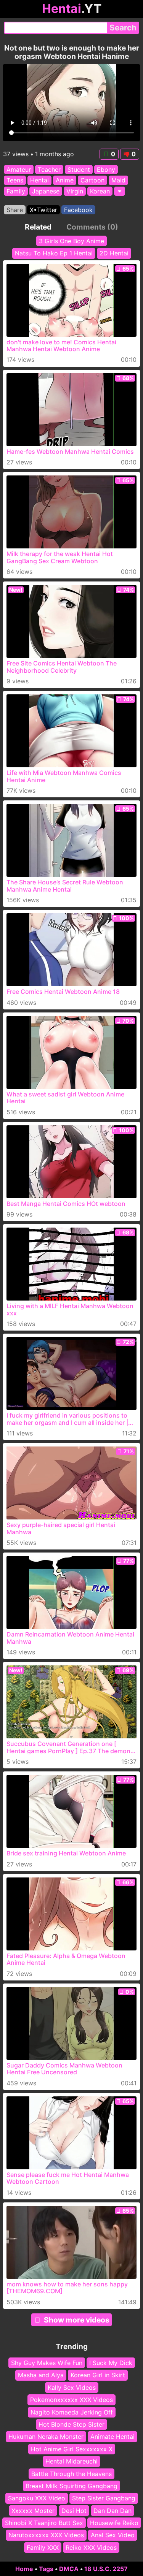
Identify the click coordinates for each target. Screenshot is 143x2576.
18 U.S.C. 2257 (106, 2569)
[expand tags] (120, 191)
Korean (100, 191)
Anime (65, 181)
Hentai (39, 181)
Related (38, 227)
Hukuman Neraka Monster (46, 2437)
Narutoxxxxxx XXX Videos (46, 2535)
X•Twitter (43, 210)
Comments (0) (92, 227)
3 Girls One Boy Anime (71, 241)
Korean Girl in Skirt (98, 2375)
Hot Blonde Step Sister (71, 2424)
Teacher (49, 170)
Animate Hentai (112, 2437)
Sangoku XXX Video (37, 2498)
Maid (118, 181)
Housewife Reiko (114, 2523)
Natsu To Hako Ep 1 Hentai (54, 253)
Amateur (19, 170)
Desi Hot (74, 2511)
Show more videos (77, 2320)
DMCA (69, 2569)
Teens (15, 181)
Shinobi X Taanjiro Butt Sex (44, 2523)
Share (15, 210)
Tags (46, 2569)
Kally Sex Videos (72, 2387)
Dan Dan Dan (112, 2511)
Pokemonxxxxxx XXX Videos (71, 2400)
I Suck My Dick (111, 2363)
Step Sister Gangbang (104, 2498)
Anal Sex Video (113, 2535)
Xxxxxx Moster (33, 2511)
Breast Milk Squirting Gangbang (71, 2486)
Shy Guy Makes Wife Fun (47, 2363)
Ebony (106, 170)
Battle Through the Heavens (71, 2473)
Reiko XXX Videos (91, 2547)
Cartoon (92, 181)
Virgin (75, 191)
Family (16, 191)
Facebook (78, 210)
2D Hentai (114, 253)
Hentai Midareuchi (71, 2461)
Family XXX (43, 2547)
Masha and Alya (41, 2375)
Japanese (46, 191)
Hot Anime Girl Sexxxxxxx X (72, 2449)
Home (24, 2569)
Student (79, 170)
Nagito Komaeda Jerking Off (72, 2412)
